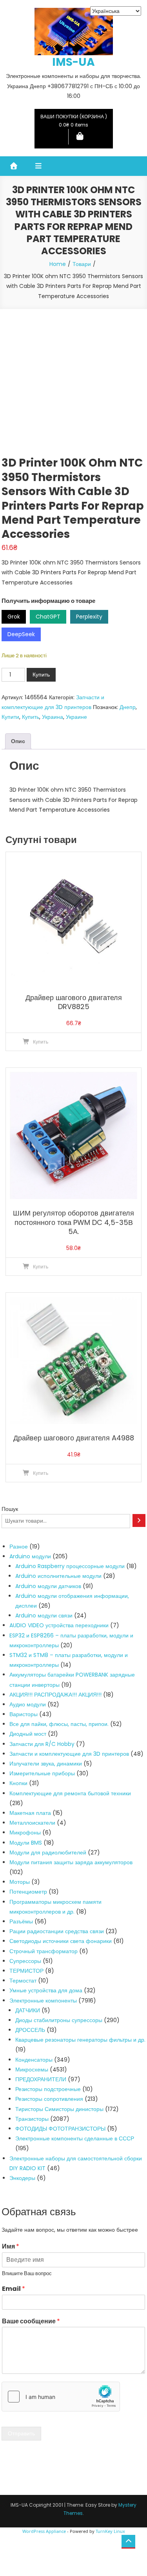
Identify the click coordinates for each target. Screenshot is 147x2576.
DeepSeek (21, 634)
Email (14, 2289)
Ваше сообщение (31, 2322)
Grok (14, 617)
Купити (10, 717)
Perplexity (89, 617)
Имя (11, 2247)
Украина (53, 717)
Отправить (21, 2433)
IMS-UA (73, 62)
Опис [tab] (18, 741)
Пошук (10, 1509)
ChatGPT (48, 617)
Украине (76, 717)
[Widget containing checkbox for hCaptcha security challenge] (61, 2397)
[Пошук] (139, 1520)
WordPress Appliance (44, 2531)
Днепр (128, 707)
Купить (41, 675)
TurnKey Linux (110, 2531)
